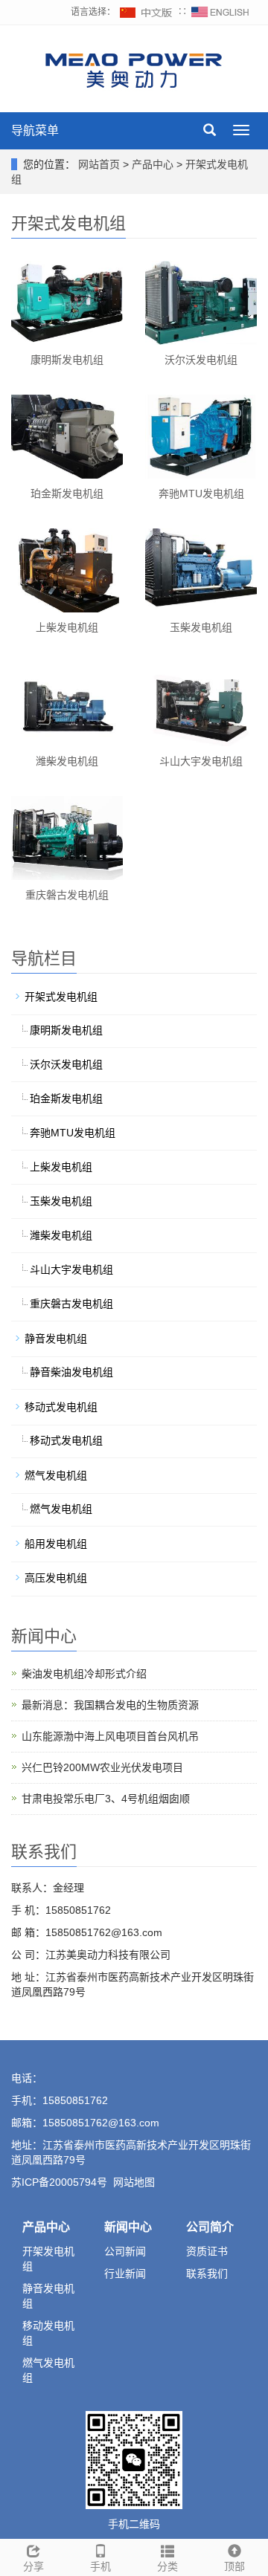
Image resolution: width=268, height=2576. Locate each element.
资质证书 (207, 2251)
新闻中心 (128, 2227)
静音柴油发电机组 (71, 1372)
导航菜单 (35, 130)
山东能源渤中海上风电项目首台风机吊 (110, 1736)
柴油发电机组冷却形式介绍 (84, 1674)
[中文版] (147, 12)
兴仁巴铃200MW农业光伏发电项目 (102, 1767)
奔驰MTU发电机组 (201, 493)
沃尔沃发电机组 (201, 360)
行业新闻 (125, 2274)
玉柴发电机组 (201, 627)
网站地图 (134, 2182)
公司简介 (210, 2227)
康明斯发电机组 (67, 360)
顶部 (234, 2566)
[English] (220, 12)
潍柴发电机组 (67, 761)
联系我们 (207, 2274)
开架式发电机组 (61, 997)
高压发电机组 (56, 1578)
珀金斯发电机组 (67, 493)
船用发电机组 (56, 1544)
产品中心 (154, 164)
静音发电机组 (56, 1339)
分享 (33, 2566)
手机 (100, 2566)
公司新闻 (125, 2251)
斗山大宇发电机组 (201, 761)
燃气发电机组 (56, 1475)
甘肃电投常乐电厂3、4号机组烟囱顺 (106, 1799)
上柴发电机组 (67, 627)
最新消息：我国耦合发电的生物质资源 (110, 1705)
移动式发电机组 (61, 1407)
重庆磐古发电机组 (67, 895)
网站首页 (99, 164)
